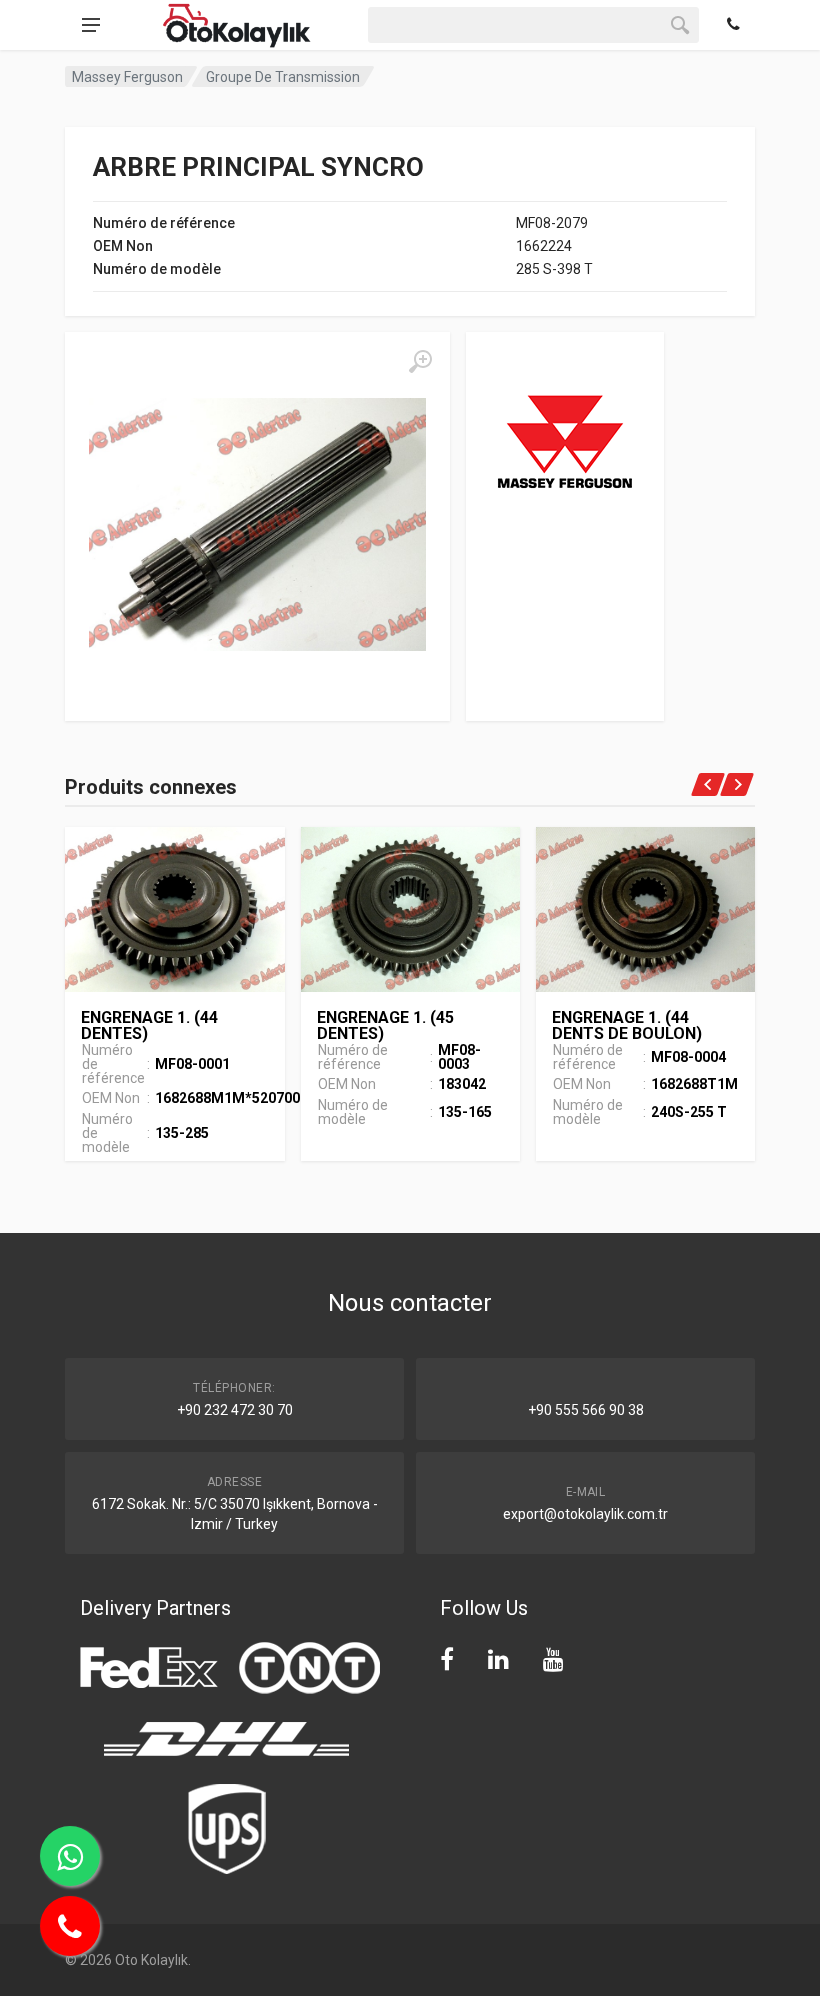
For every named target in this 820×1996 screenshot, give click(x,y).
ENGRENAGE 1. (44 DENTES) (149, 1025)
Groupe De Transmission (283, 77)
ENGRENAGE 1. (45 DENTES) (385, 1025)
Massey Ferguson (127, 77)
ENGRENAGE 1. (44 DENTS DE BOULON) (627, 1025)
